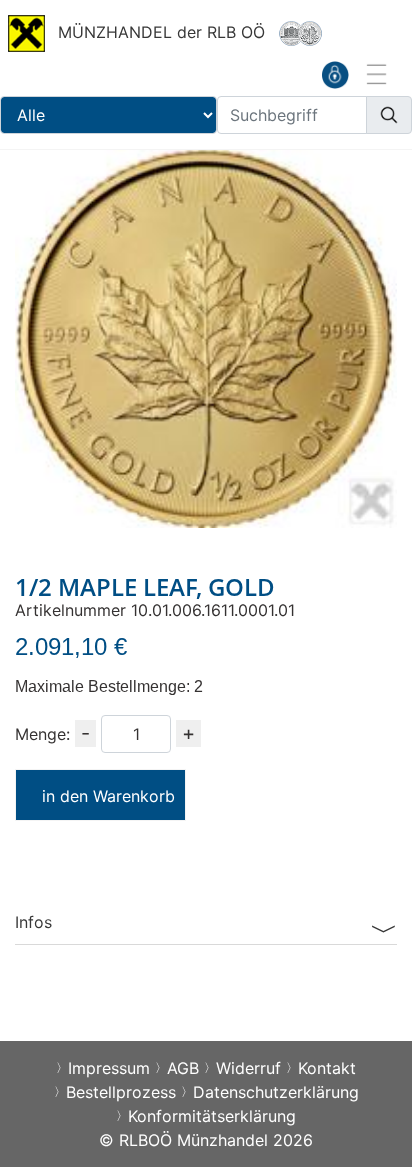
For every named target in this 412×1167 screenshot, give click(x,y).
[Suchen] (389, 115)
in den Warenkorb (108, 796)
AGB (183, 1068)
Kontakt (327, 1068)
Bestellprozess (121, 1092)
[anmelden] (335, 74)
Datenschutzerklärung (276, 1092)
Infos (33, 922)
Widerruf (248, 1068)
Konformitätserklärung (212, 1116)
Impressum (109, 1068)
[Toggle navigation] (375, 74)
